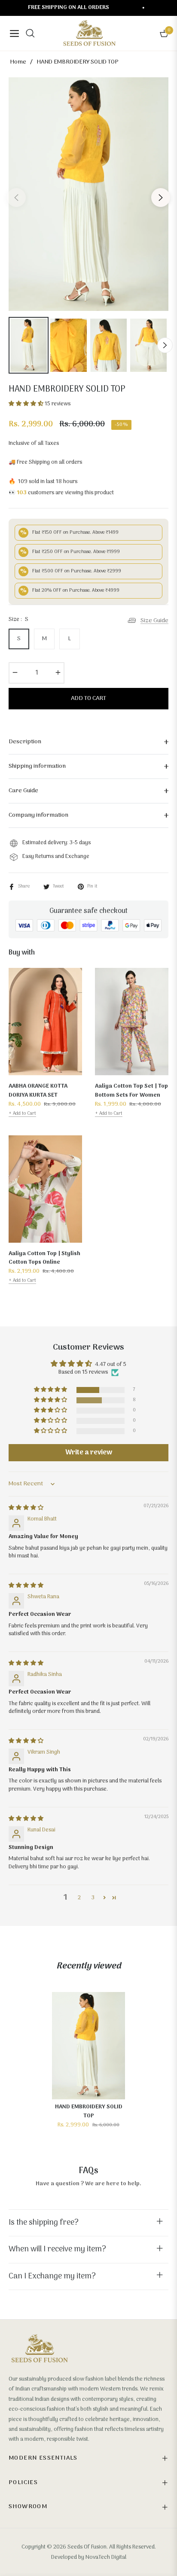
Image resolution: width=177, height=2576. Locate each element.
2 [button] (79, 1898)
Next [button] (161, 198)
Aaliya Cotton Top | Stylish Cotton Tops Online (44, 1258)
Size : (18, 620)
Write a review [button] (89, 1453)
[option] (88, 194)
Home (18, 62)
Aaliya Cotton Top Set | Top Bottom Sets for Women (131, 1091)
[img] (26, 1508)
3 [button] (93, 1898)
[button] (27, 404)
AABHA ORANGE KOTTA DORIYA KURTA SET (38, 1091)
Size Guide (154, 620)
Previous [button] (16, 198)
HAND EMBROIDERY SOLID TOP (89, 2111)
